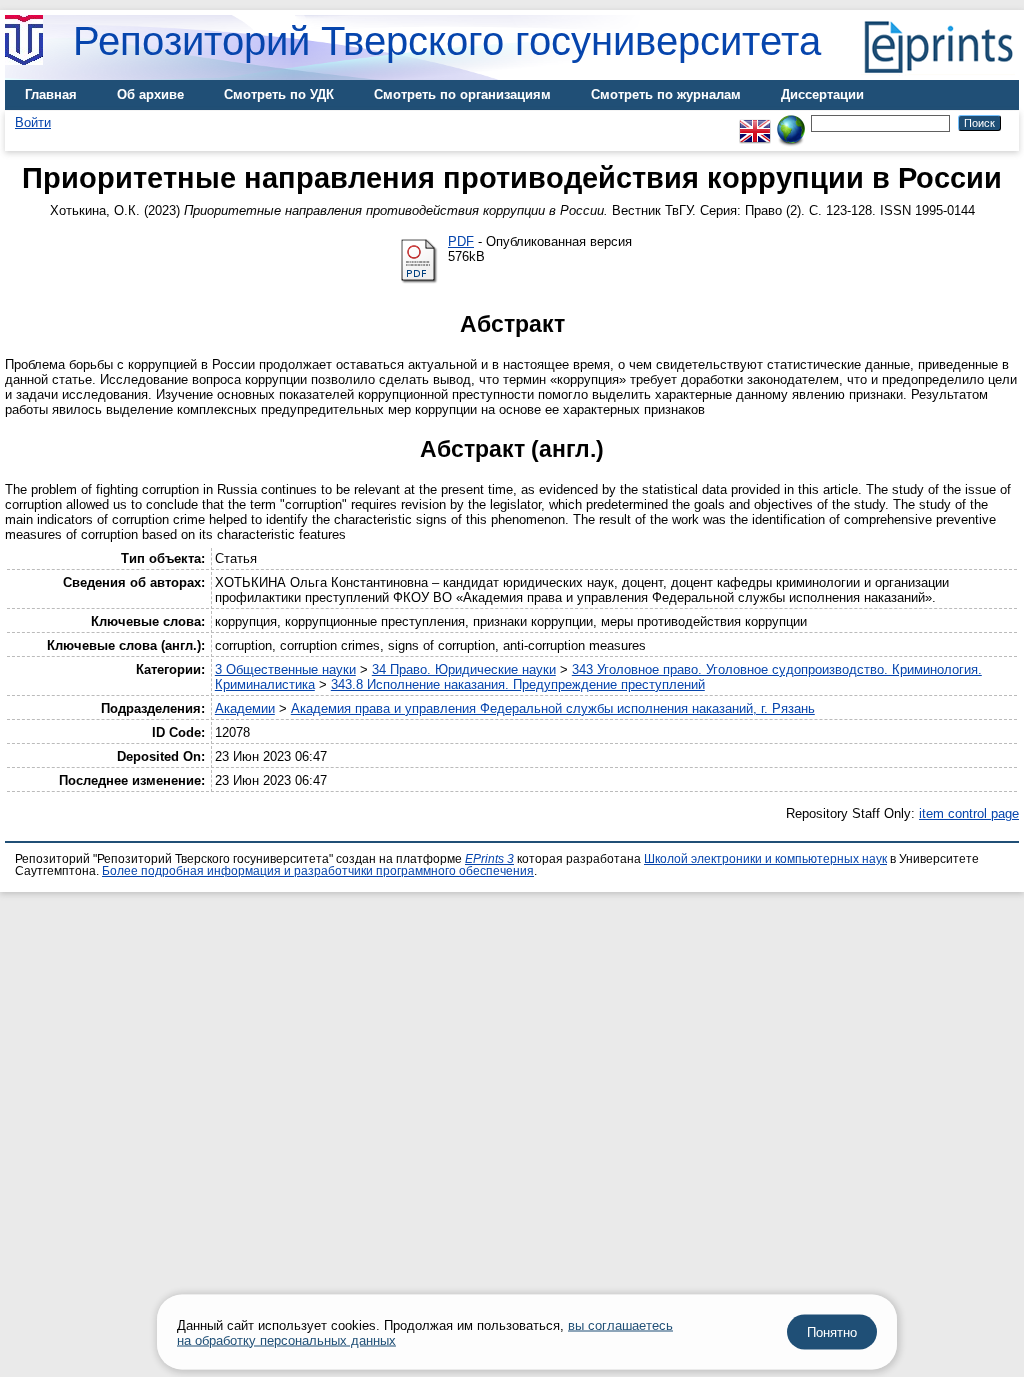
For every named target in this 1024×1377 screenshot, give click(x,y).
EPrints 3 (489, 859)
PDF (461, 241)
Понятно (832, 1332)
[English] (755, 122)
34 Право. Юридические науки (464, 669)
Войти (33, 122)
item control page (969, 813)
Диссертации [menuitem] (822, 94)
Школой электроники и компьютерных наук (765, 859)
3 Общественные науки (285, 669)
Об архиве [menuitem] (150, 94)
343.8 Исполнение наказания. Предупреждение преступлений (518, 684)
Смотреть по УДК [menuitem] (279, 94)
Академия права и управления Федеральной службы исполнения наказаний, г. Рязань (553, 708)
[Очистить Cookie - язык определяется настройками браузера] (791, 122)
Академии (245, 708)
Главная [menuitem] (51, 94)
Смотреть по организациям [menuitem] (462, 94)
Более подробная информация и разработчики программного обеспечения (318, 871)
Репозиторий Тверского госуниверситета (447, 41)
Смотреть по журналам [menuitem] (666, 94)
